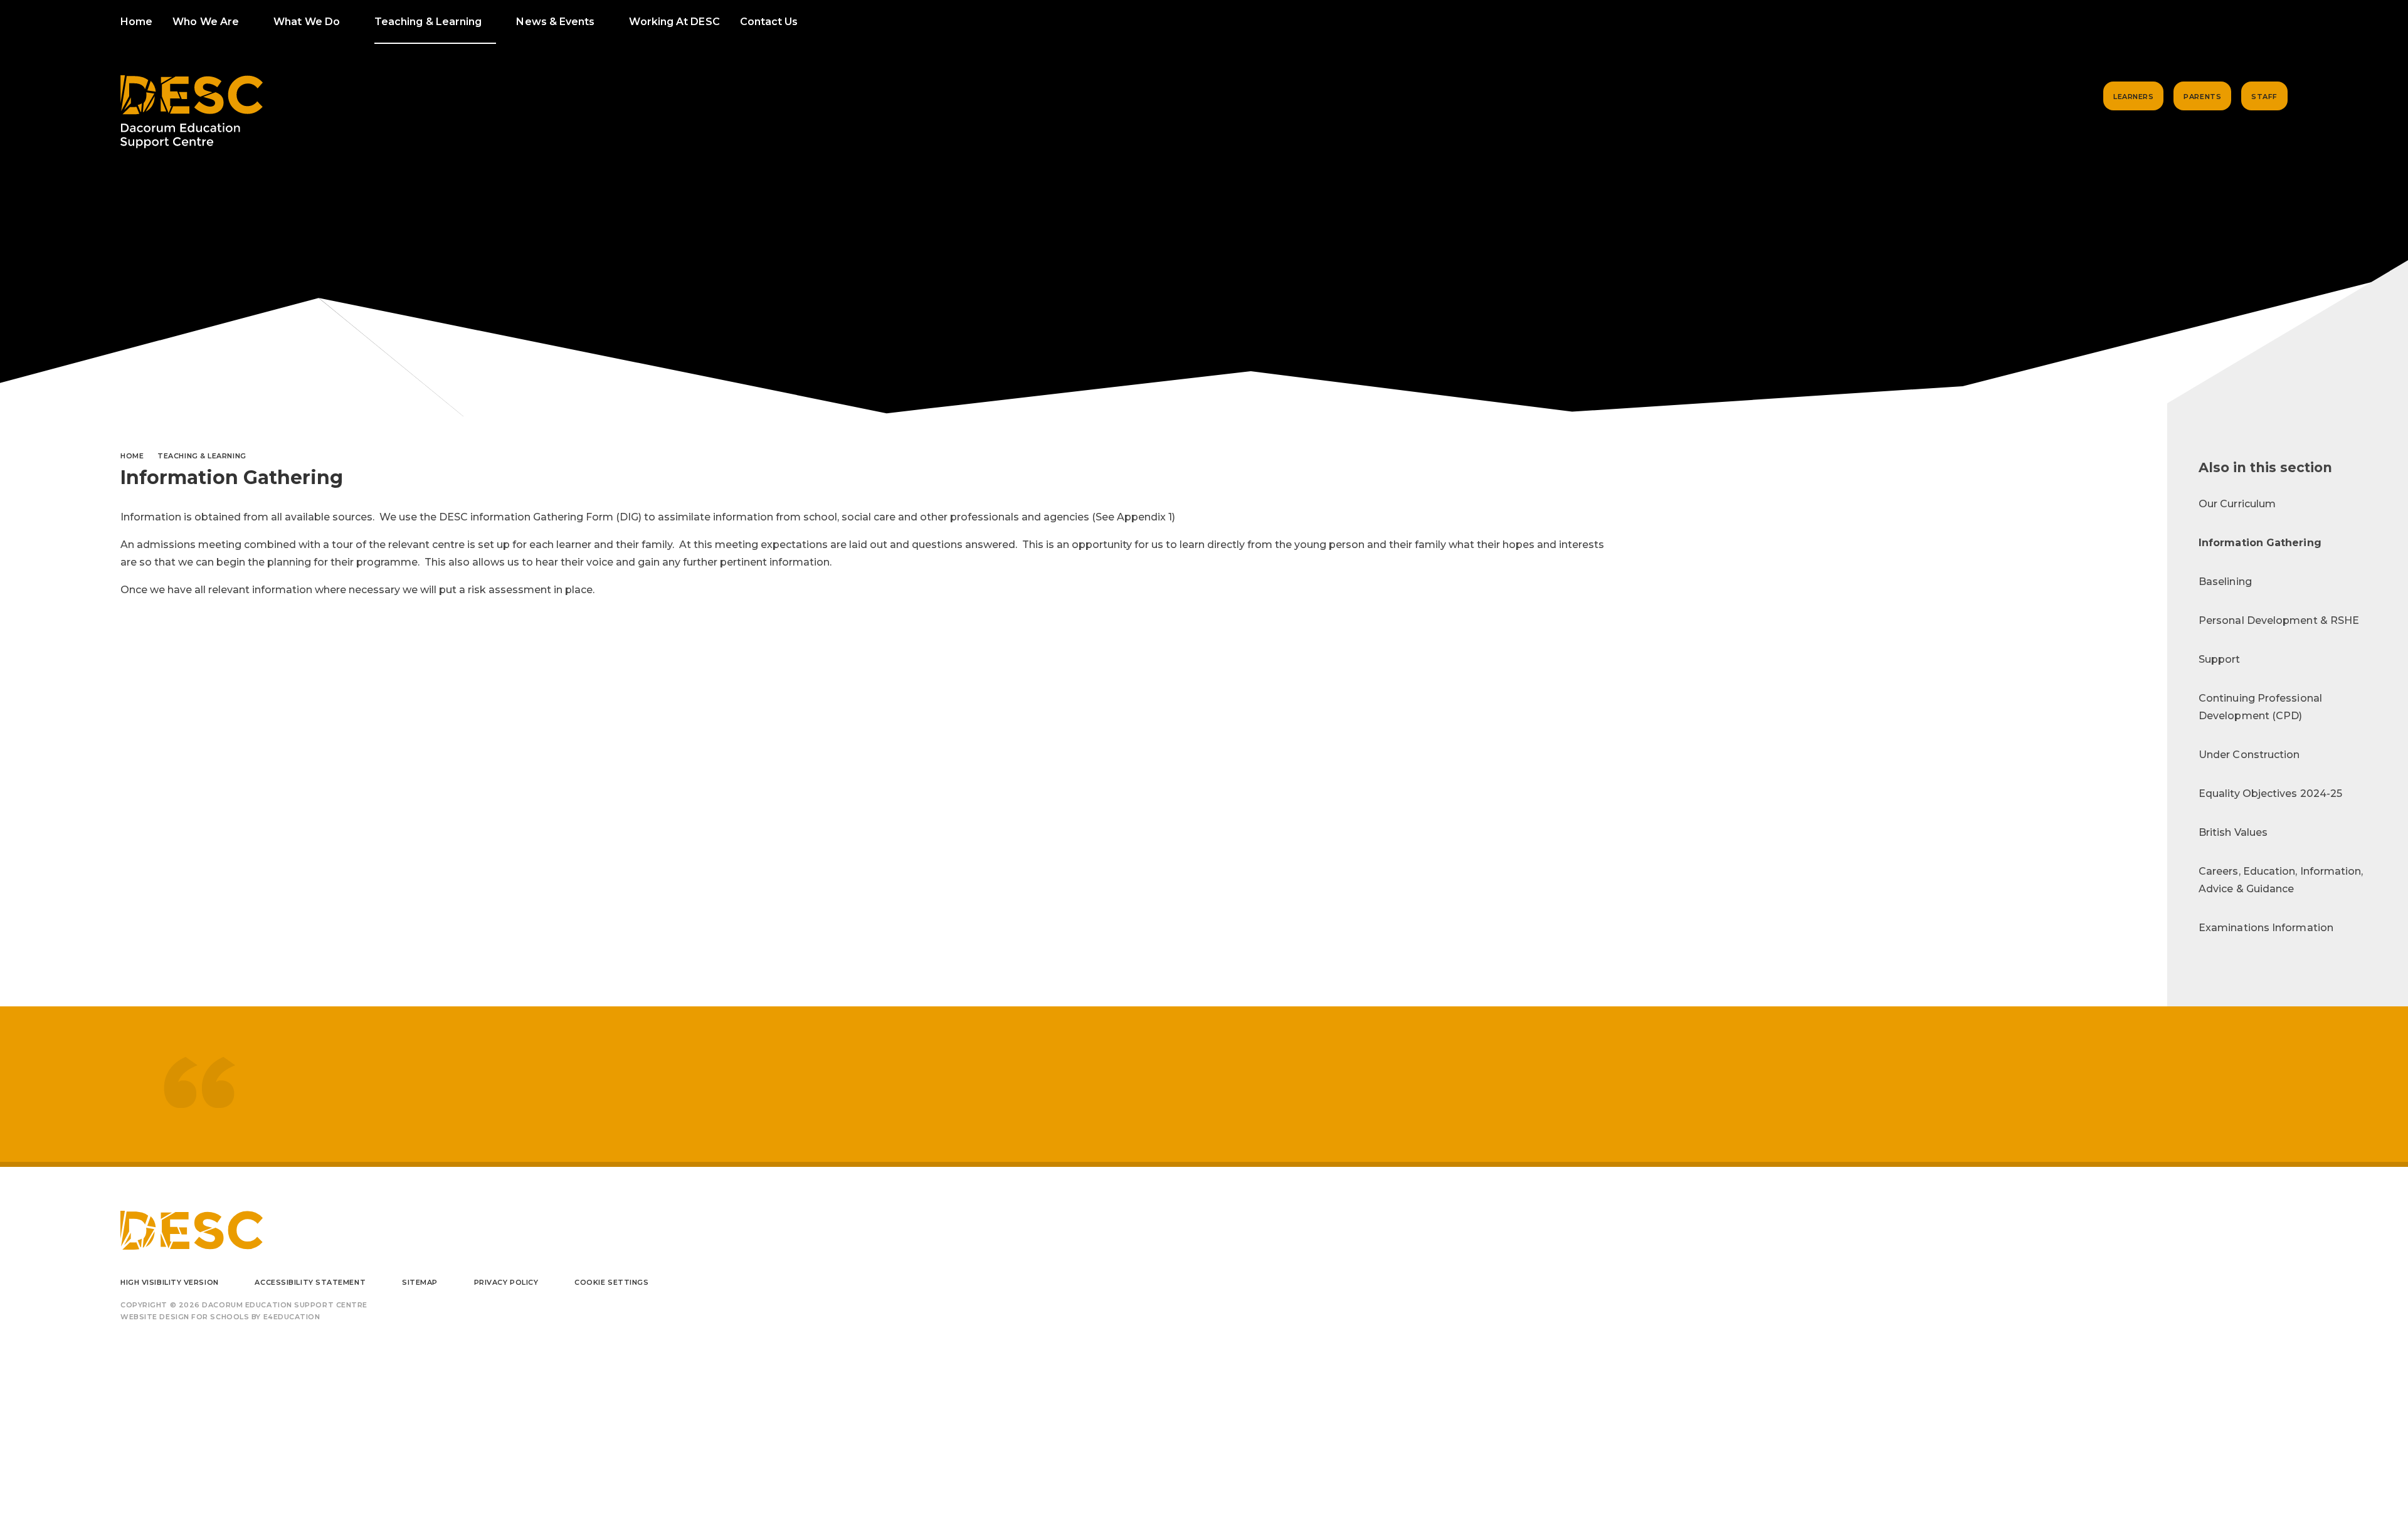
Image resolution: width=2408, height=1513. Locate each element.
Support (2220, 659)
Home (132, 456)
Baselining (2225, 582)
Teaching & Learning (202, 456)
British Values (2233, 832)
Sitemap (420, 1282)
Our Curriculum (2237, 504)
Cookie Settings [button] (611, 1282)
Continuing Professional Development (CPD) (2260, 707)
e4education (292, 1317)
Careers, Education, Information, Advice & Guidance (2281, 880)
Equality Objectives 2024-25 (2270, 793)
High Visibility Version (170, 1282)
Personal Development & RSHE (2279, 620)
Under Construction (2249, 755)
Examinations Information (2266, 928)
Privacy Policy (506, 1282)
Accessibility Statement (310, 1282)
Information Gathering (2260, 543)
